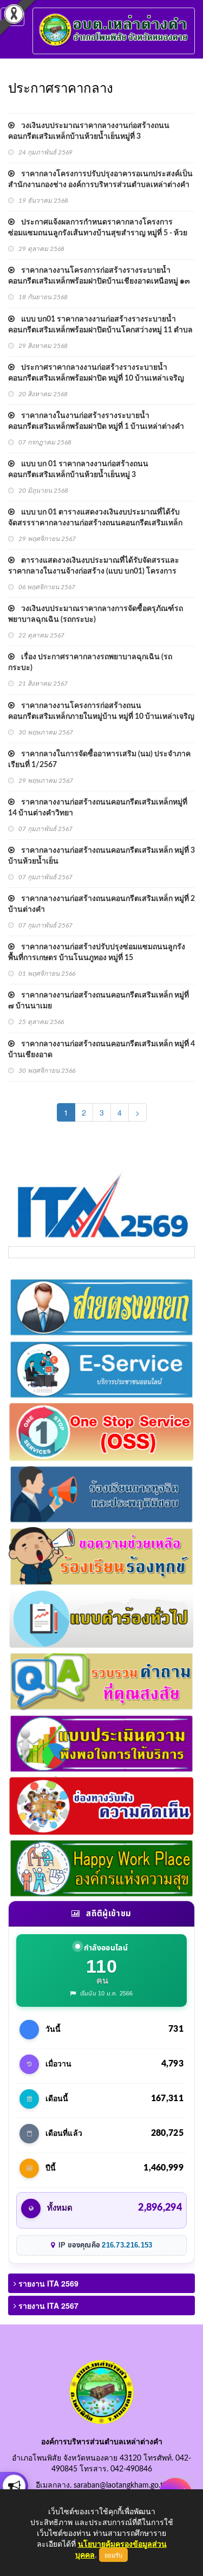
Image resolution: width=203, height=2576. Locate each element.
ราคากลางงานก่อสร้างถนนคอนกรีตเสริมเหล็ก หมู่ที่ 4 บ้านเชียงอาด (101, 1049)
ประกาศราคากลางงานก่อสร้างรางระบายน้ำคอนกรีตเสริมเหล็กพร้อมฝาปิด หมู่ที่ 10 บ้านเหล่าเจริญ (96, 373)
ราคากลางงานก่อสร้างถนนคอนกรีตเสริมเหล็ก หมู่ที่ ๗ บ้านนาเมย (99, 1001)
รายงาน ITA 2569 (47, 2283)
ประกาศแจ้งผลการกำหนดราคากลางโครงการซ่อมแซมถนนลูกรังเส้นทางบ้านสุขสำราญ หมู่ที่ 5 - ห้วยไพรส (98, 233)
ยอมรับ (113, 2555)
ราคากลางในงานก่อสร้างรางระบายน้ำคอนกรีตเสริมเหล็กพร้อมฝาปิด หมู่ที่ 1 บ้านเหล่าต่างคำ (96, 421)
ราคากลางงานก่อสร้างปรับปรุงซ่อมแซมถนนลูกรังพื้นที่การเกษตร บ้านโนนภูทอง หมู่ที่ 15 (97, 952)
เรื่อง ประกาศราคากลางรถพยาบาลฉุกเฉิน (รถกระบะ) (90, 662)
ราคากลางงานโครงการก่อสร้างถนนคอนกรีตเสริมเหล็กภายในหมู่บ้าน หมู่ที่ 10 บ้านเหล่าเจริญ (101, 711)
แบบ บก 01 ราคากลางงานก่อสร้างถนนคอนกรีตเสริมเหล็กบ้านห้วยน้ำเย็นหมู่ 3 (78, 469)
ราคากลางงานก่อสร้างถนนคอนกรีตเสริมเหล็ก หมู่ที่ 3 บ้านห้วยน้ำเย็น (101, 856)
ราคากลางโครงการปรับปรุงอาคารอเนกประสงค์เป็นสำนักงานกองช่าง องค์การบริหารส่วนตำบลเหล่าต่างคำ (100, 179)
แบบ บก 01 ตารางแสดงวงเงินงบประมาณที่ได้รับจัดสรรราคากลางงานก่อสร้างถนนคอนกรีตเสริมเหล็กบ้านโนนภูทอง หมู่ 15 (95, 523)
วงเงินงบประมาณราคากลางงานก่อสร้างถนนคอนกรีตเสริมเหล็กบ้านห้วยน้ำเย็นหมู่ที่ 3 (89, 131)
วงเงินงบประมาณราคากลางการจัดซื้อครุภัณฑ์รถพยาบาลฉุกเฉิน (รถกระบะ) (96, 614)
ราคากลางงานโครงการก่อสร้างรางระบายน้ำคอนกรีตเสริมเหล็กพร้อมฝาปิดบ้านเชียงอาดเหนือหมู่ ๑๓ (99, 276)
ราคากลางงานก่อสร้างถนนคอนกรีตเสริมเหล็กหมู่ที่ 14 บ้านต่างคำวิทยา (98, 808)
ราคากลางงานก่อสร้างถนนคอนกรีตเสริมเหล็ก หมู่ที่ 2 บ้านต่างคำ (101, 904)
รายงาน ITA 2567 (47, 2305)
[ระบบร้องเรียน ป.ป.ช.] (14, 2486)
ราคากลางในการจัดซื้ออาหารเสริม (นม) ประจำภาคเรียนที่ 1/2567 (99, 759)
